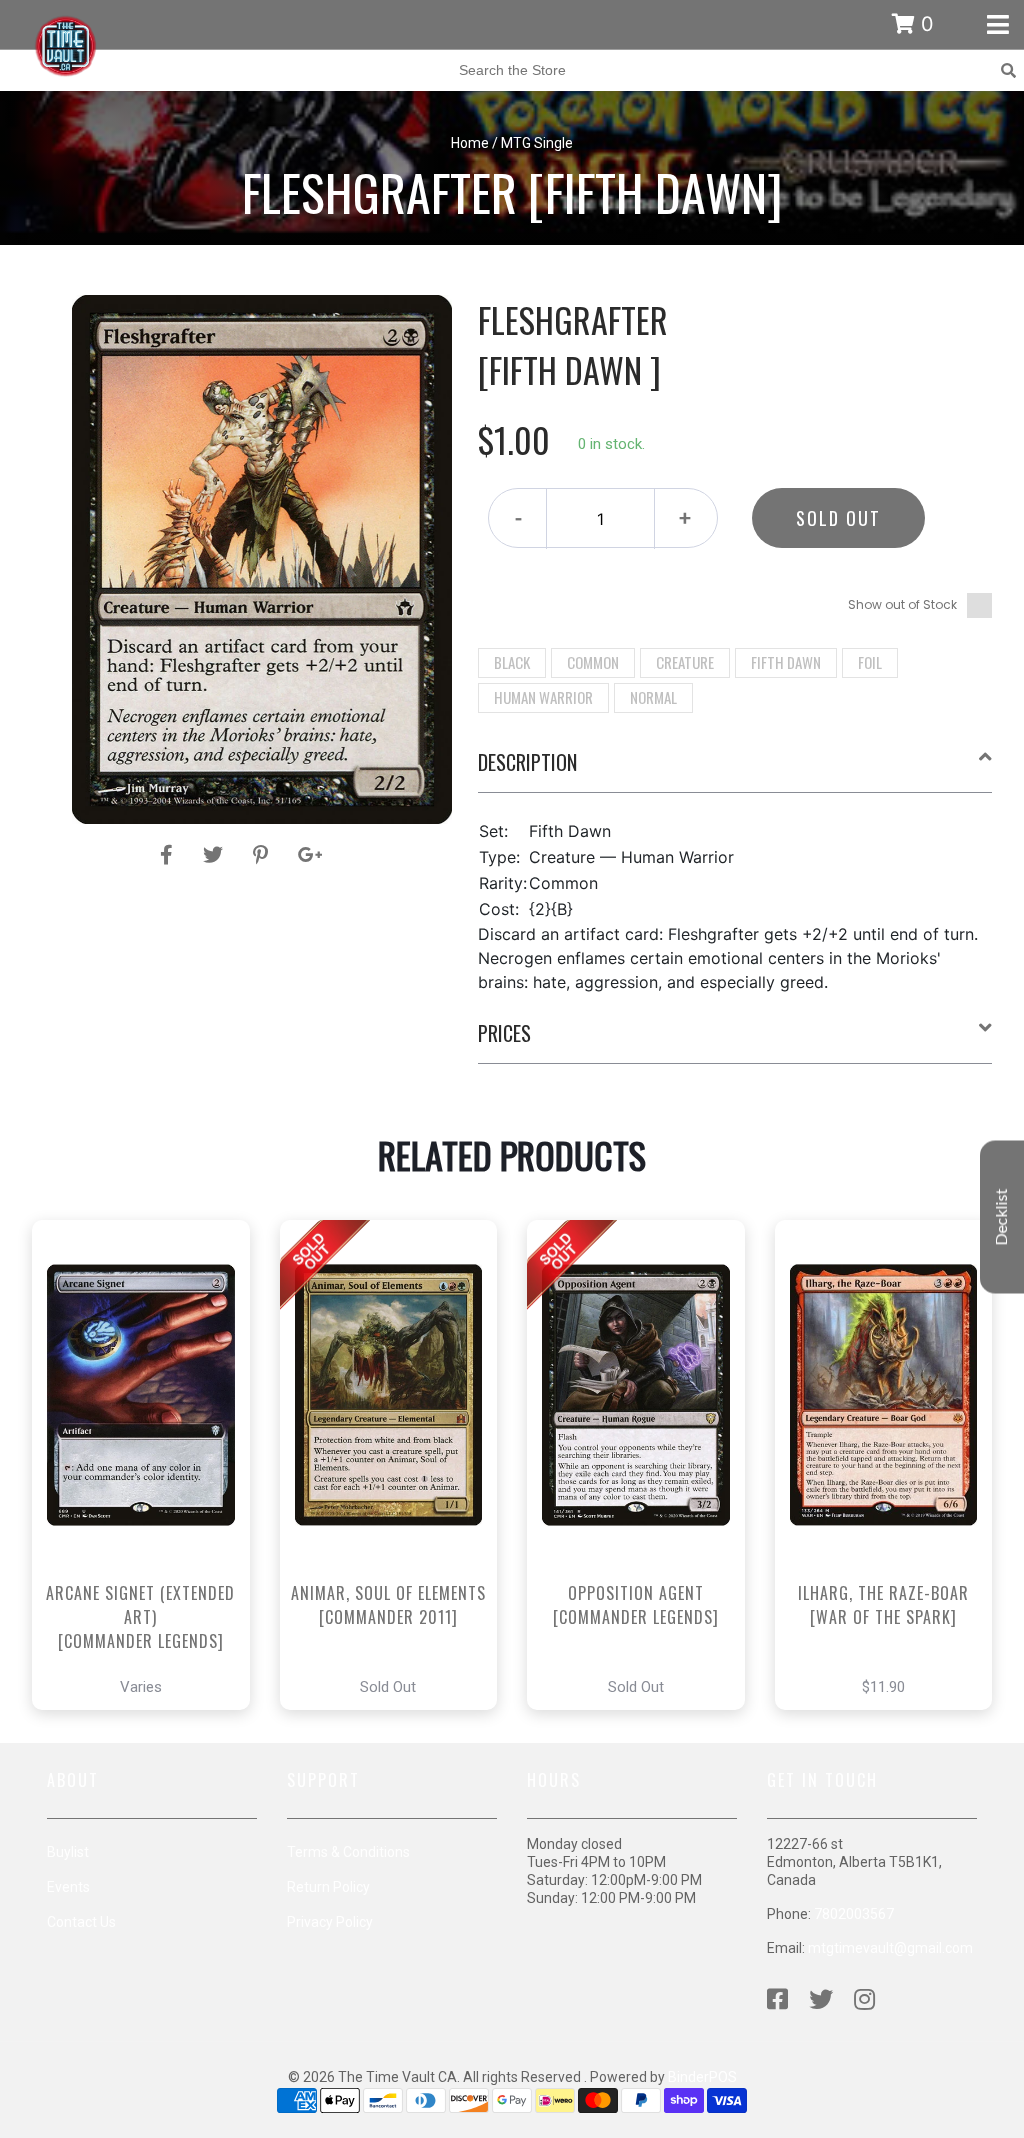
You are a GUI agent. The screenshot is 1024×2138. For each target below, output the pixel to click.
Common (593, 662)
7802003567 (854, 1914)
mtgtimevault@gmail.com (890, 1948)
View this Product (149, 1521)
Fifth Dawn (786, 662)
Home (470, 143)
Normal (653, 697)
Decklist (1002, 1217)
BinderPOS (702, 2077)
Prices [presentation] (504, 1033)
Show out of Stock (902, 604)
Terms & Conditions (348, 1852)
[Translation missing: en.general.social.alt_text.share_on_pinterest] (263, 855)
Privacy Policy (330, 1922)
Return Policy (328, 1887)
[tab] (735, 770)
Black (512, 662)
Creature (685, 662)
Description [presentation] (527, 762)
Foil (870, 662)
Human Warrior (543, 697)
